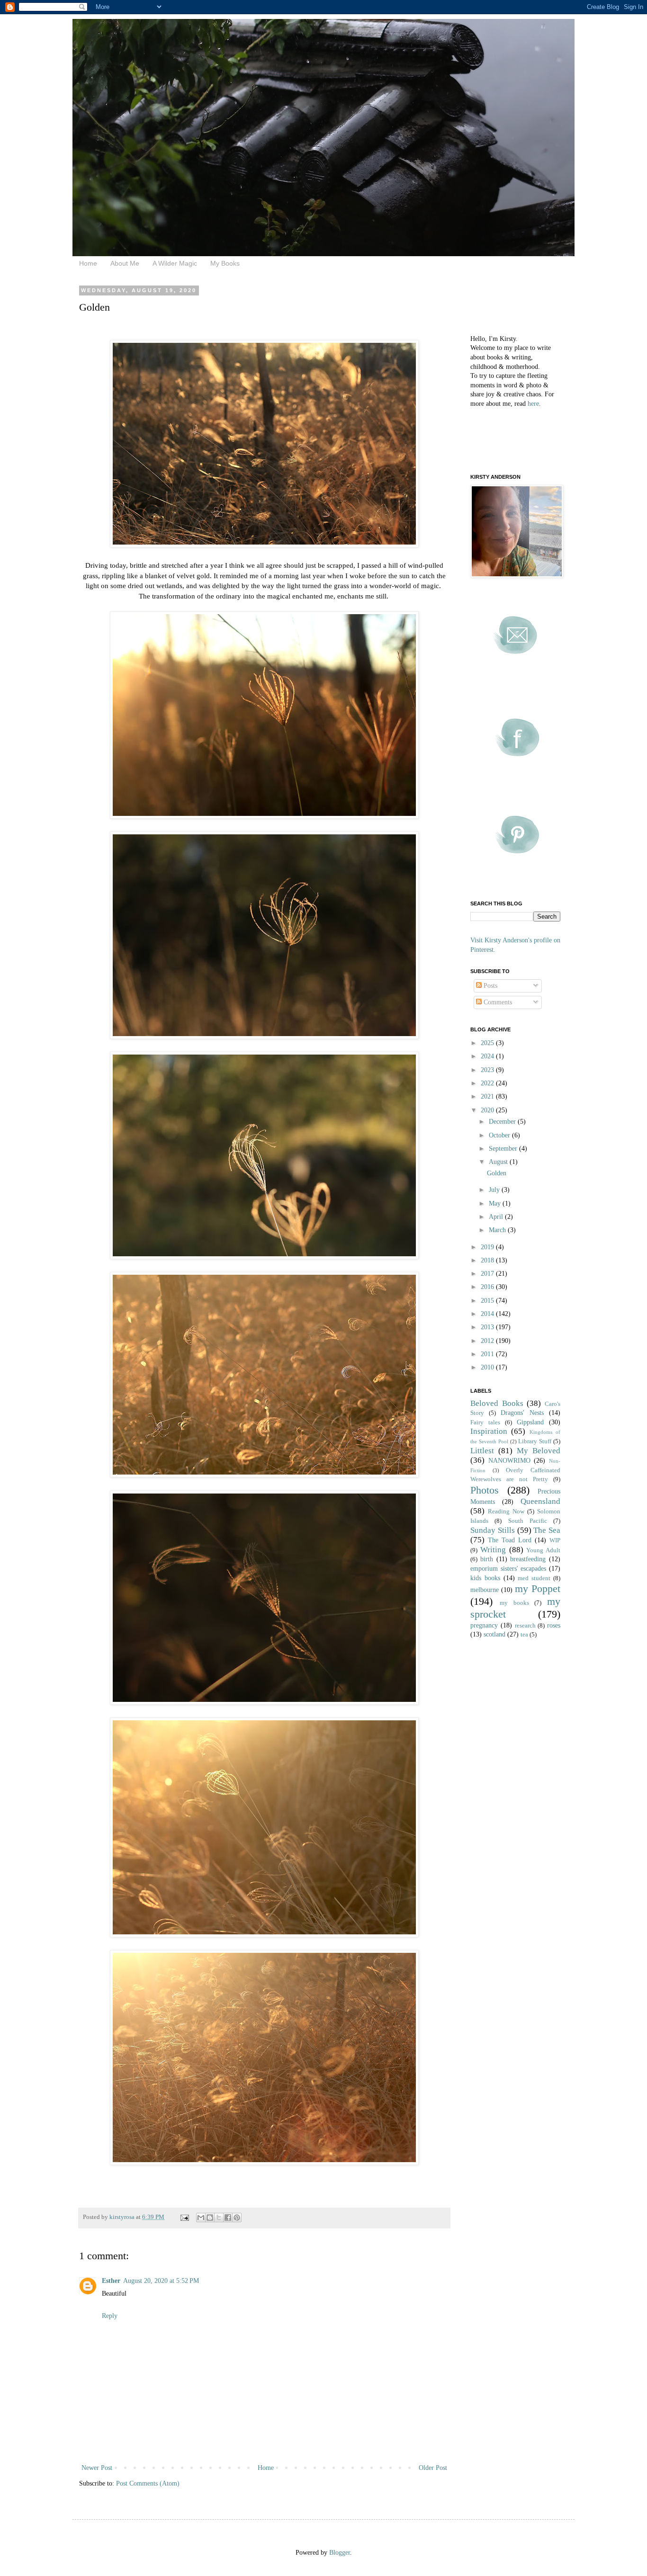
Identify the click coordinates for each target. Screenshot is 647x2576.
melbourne (485, 1590)
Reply (110, 2316)
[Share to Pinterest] (237, 2218)
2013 (488, 1327)
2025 (488, 1043)
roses (554, 1625)
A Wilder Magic (175, 263)
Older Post (433, 2468)
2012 (488, 1341)
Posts (490, 986)
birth (487, 1559)
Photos (485, 1490)
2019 (488, 1247)
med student (534, 1578)
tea (524, 1635)
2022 (488, 1083)
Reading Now (506, 1512)
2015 (488, 1301)
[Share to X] (219, 2218)
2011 (488, 1354)
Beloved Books (497, 1403)
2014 (488, 1314)
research (525, 1626)
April (497, 1217)
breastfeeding (528, 1559)
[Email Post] (184, 2217)
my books (514, 1603)
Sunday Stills (493, 1530)
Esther (111, 2281)
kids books (485, 1578)
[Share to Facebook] (228, 2218)
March (498, 1230)
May (496, 1203)
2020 (488, 1110)
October (500, 1135)
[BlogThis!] (210, 2218)
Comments (497, 1002)
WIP (555, 1540)
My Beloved (539, 1451)
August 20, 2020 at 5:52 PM (161, 2281)
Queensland (540, 1501)
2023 (488, 1070)
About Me (125, 263)
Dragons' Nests (522, 1413)
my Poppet (538, 1588)
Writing (493, 1550)
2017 (488, 1274)
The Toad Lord (510, 1540)
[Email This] (201, 2218)
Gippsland (530, 1422)
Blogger (340, 2553)
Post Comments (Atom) (148, 2483)
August (499, 1162)
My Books (225, 263)
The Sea (547, 1530)
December (503, 1122)
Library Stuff (535, 1441)
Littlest (482, 1451)
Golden (497, 1173)
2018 (488, 1260)
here (533, 404)
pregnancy (484, 1625)
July (495, 1190)
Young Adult (543, 1550)
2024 (488, 1056)
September (504, 1149)
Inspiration (489, 1431)
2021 (488, 1096)
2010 (488, 1367)
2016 (488, 1287)
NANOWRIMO (509, 1461)
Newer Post (97, 2468)
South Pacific (528, 1521)
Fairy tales (485, 1422)
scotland (494, 1634)
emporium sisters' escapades (508, 1569)
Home (88, 263)
